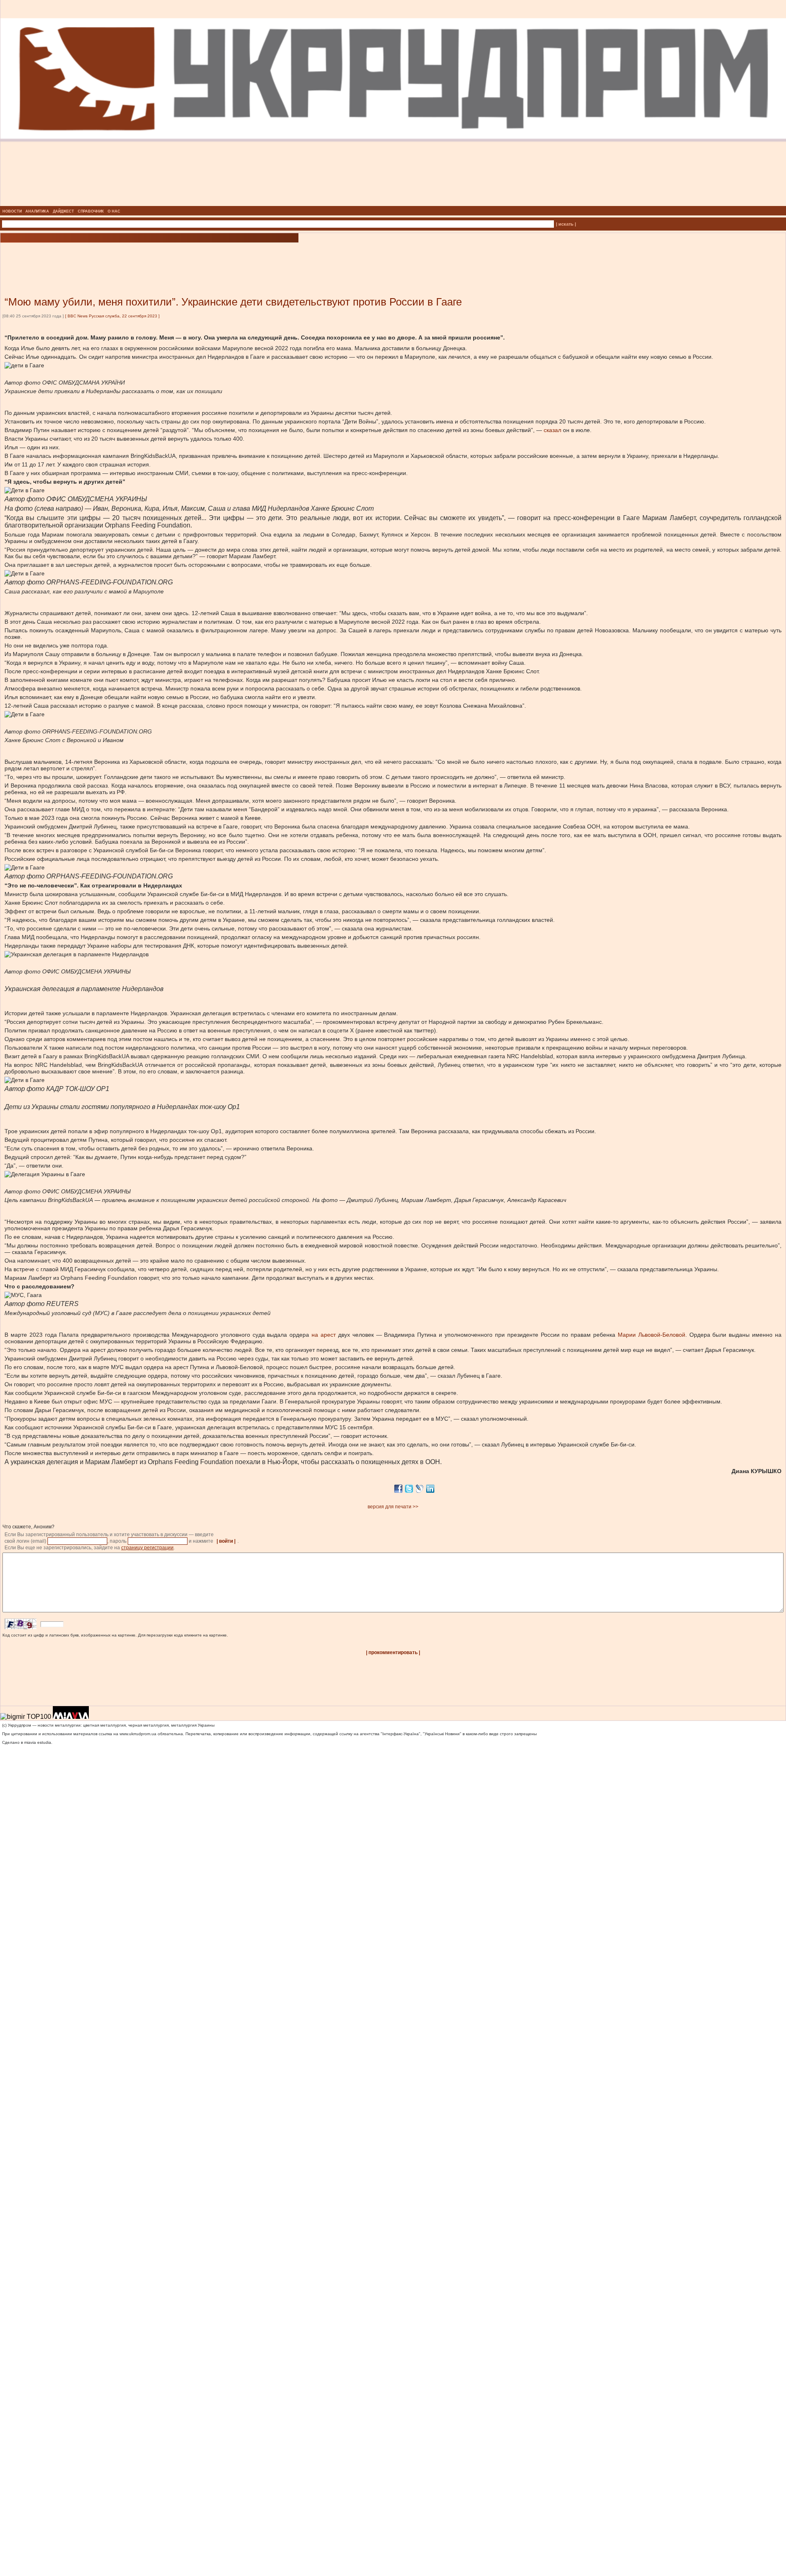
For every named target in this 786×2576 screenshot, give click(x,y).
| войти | (226, 1541)
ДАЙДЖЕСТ (63, 211)
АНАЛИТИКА (37, 211)
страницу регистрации (147, 1548)
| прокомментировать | (393, 1652)
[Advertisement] (98, 257)
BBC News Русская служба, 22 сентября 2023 (112, 316)
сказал (552, 430)
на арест (324, 1335)
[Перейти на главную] (393, 204)
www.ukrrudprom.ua (138, 1734)
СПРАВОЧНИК (91, 211)
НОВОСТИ (12, 211)
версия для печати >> (393, 1507)
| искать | (566, 224)
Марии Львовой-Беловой (652, 1335)
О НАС (114, 211)
